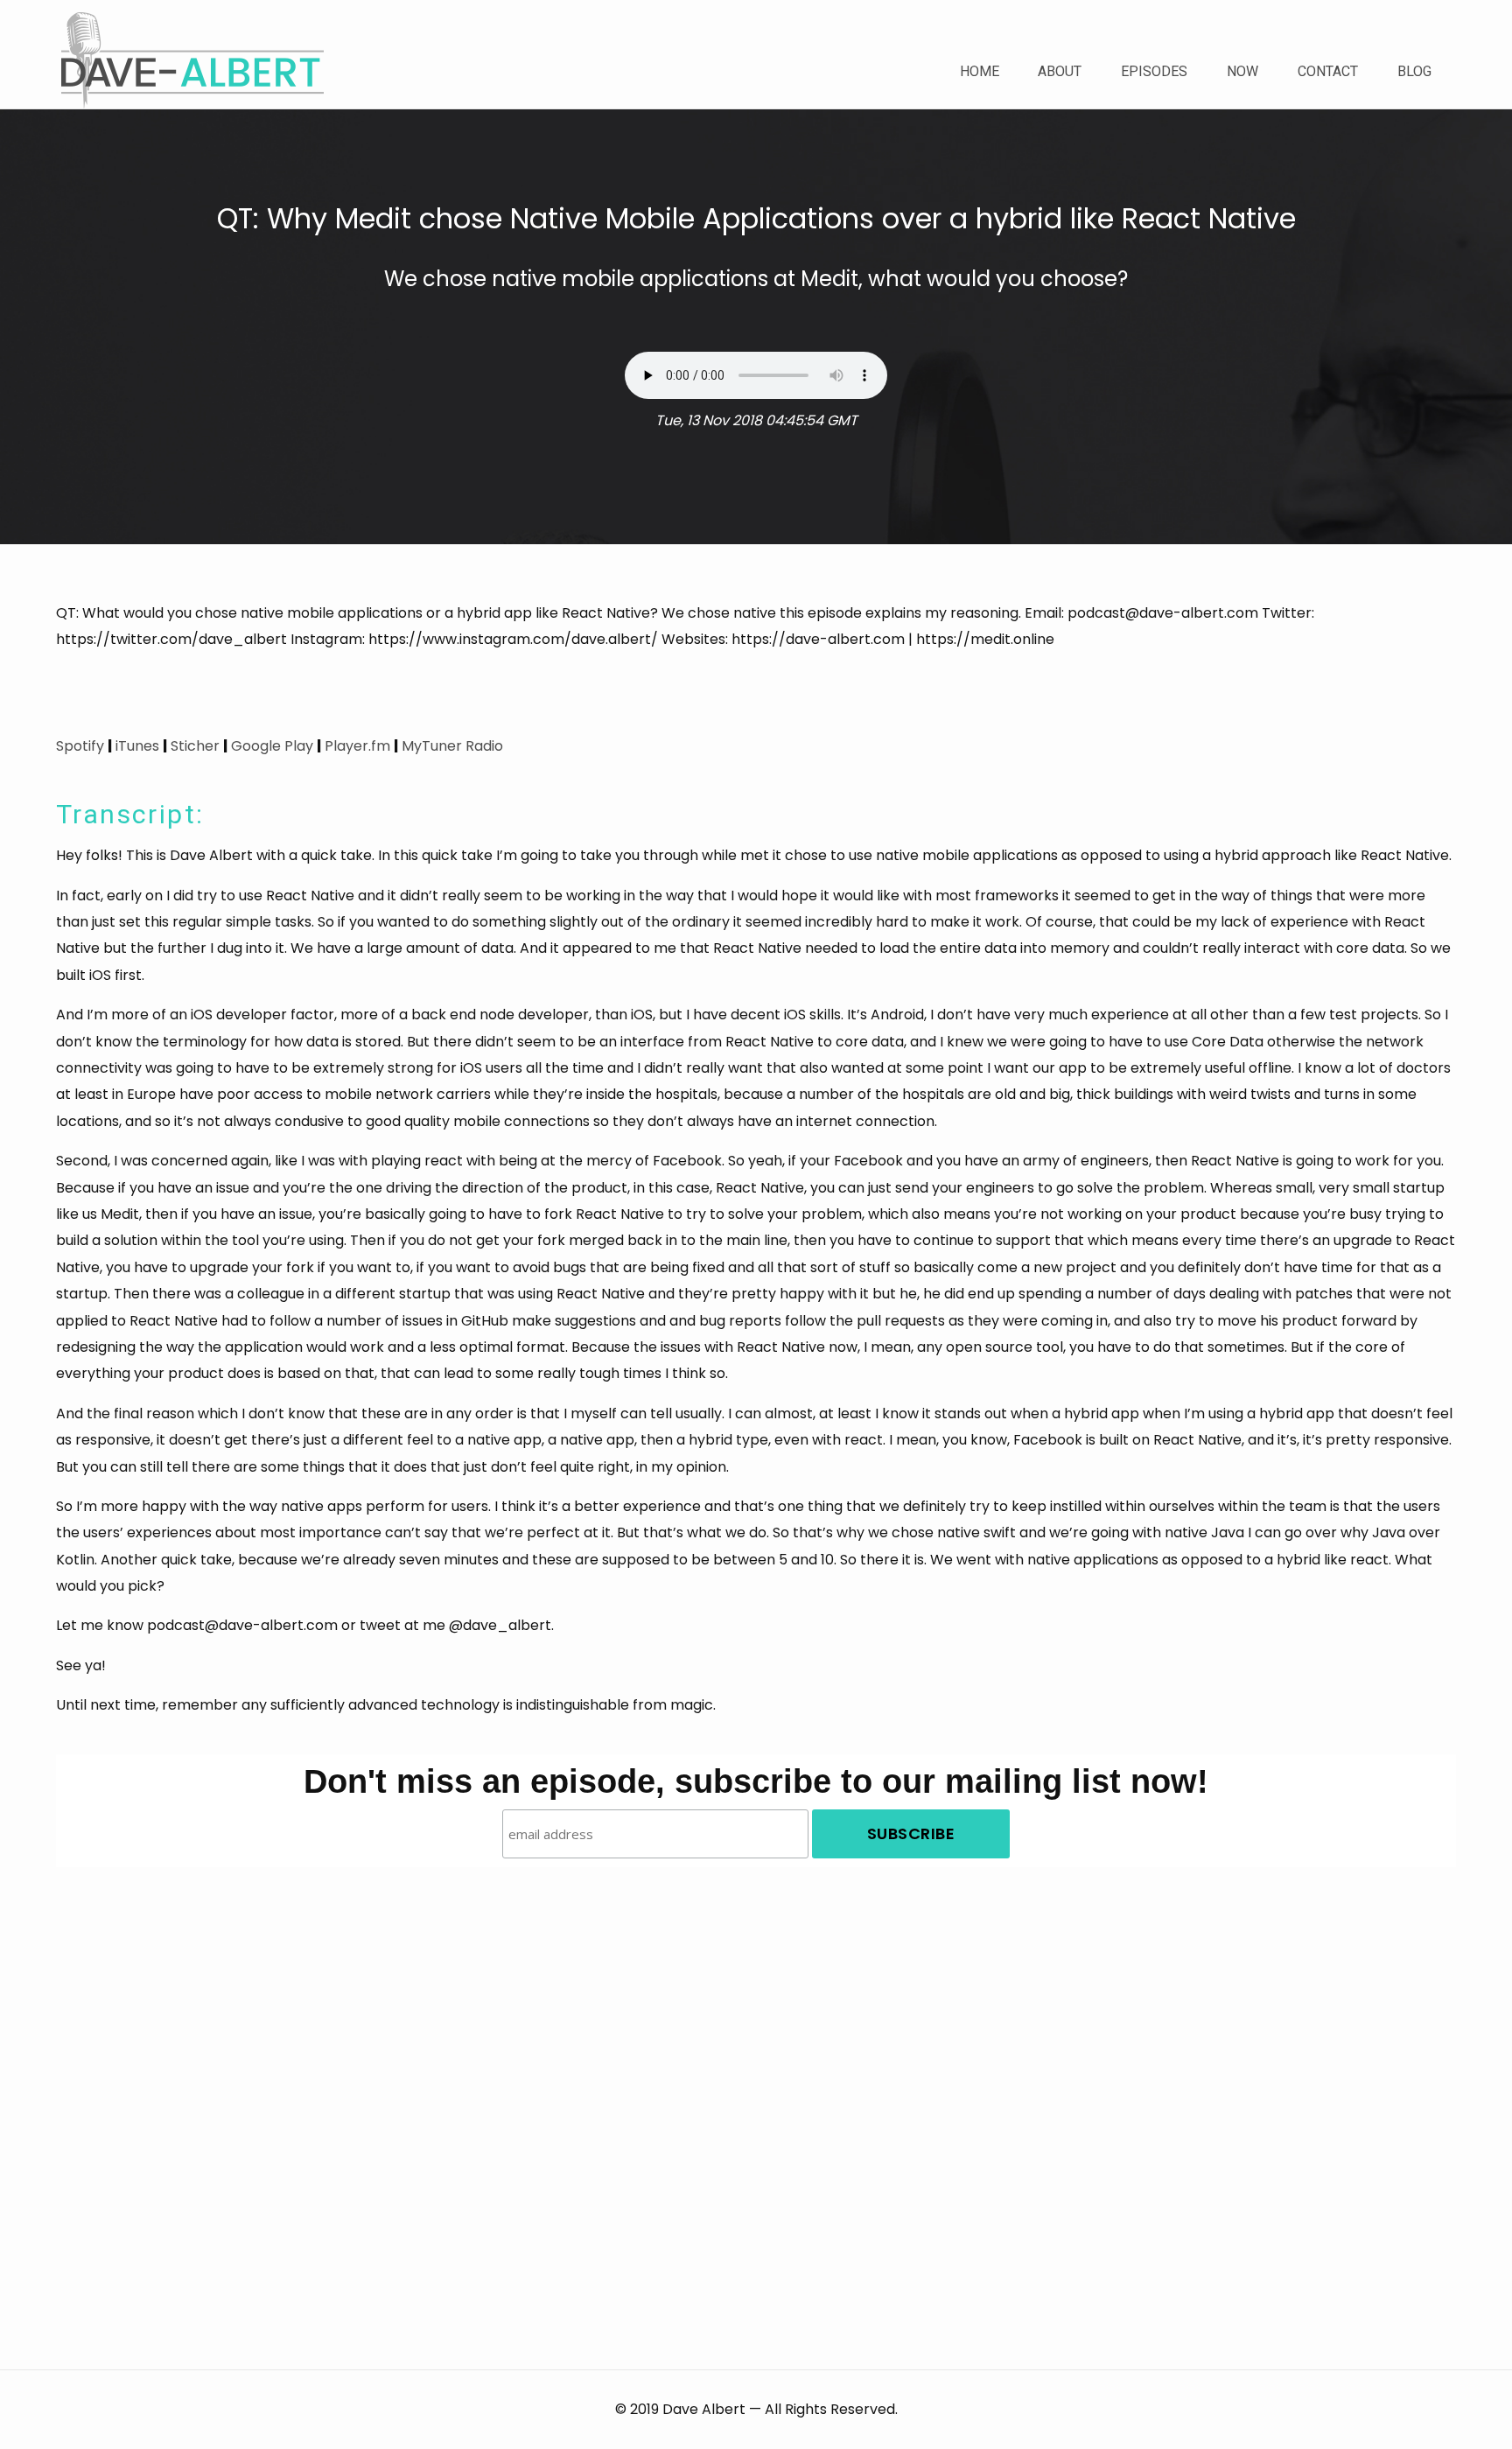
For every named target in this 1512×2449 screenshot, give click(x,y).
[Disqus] (756, 2086)
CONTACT (1328, 71)
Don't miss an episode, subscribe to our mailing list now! (756, 1781)
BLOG (1414, 71)
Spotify (80, 746)
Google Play (272, 746)
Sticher (195, 746)
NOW (1242, 71)
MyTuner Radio (452, 746)
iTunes (137, 746)
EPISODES (1154, 71)
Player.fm (357, 746)
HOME (980, 71)
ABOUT (1060, 71)
